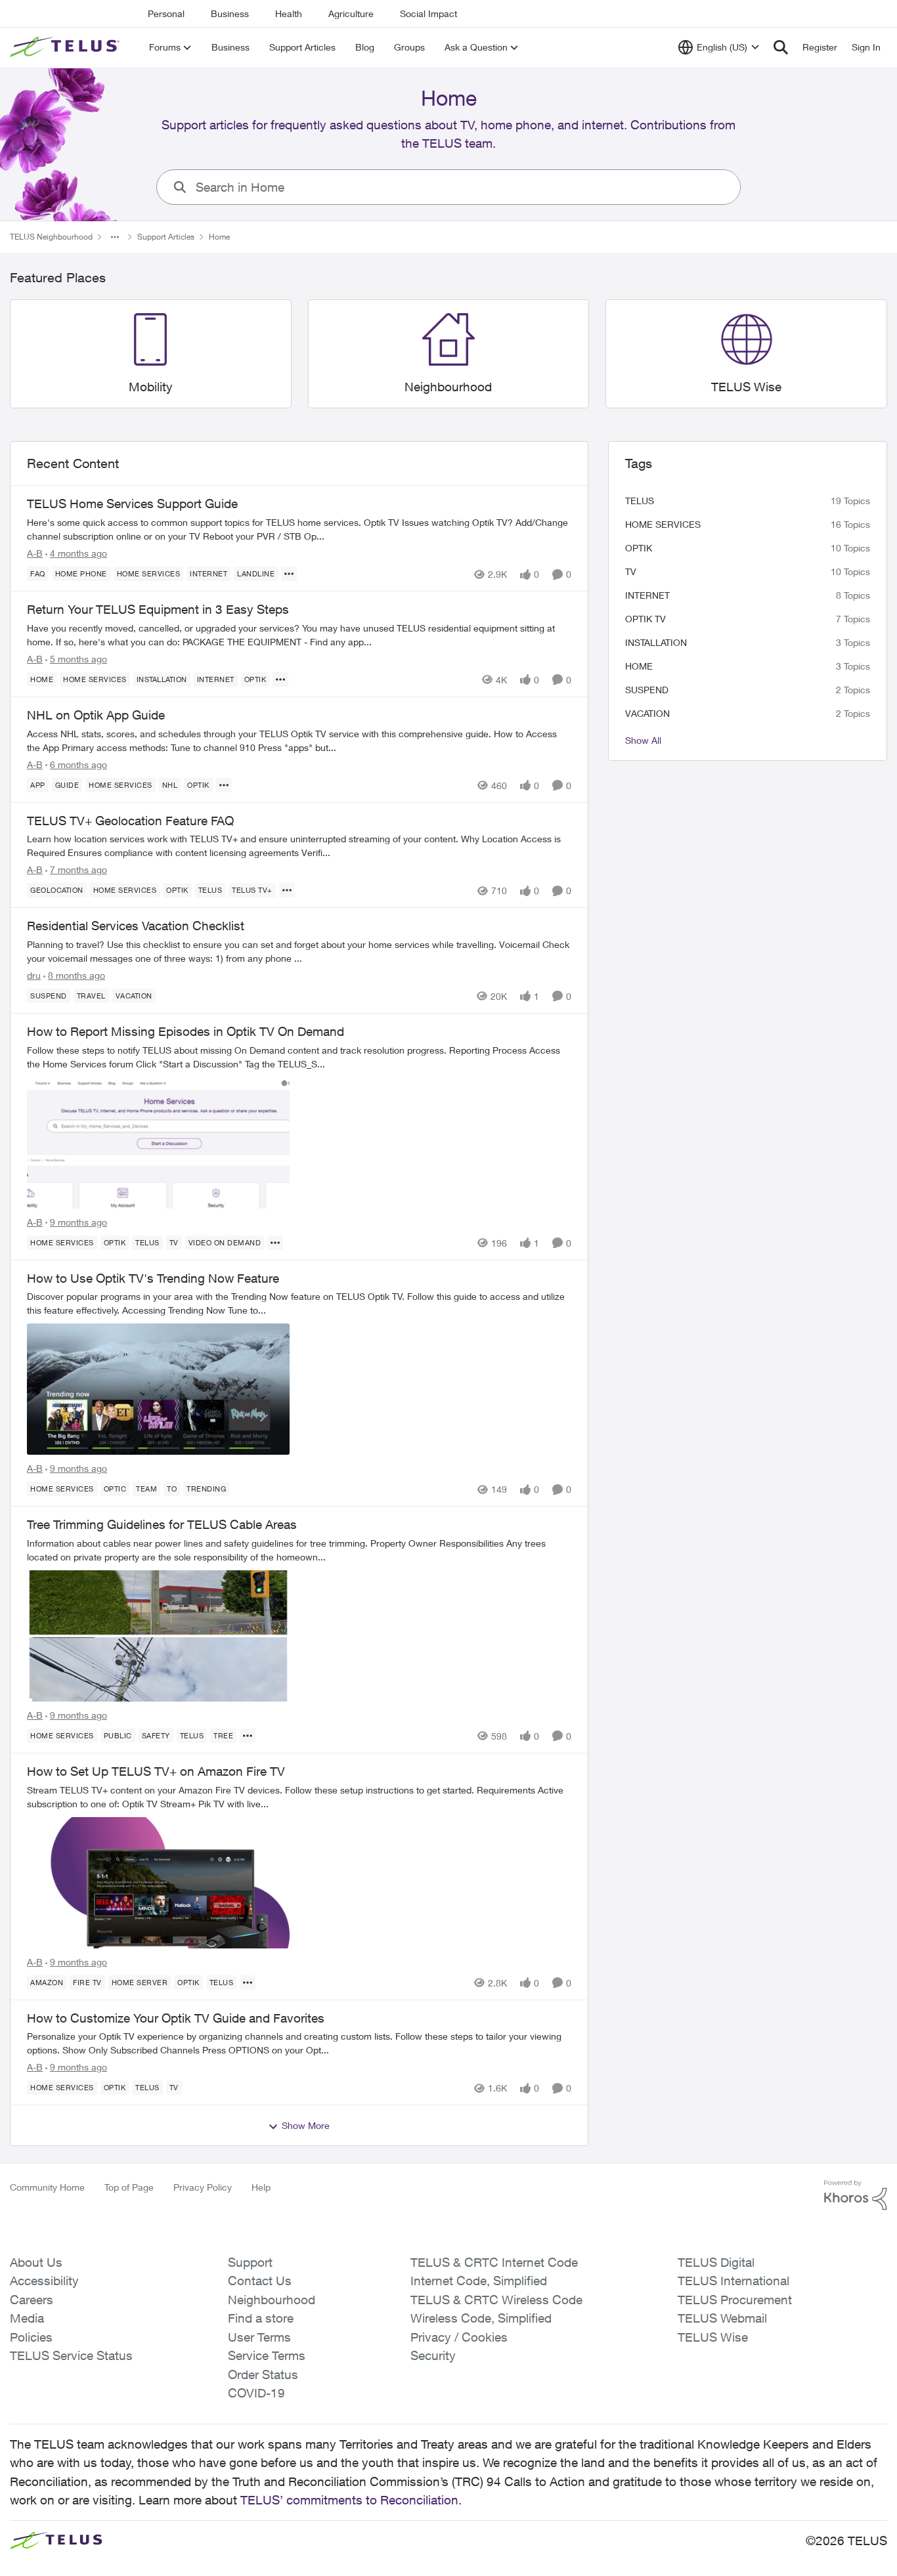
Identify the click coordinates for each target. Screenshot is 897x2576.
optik (639, 548)
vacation (647, 713)
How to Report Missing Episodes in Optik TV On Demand (186, 1031)
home (639, 666)
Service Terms (267, 2355)
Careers (32, 2300)
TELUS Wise (713, 2337)
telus (640, 501)
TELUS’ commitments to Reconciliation (349, 2500)
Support (250, 2262)
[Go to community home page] (66, 47)
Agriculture (351, 13)
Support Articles (166, 237)
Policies (31, 2337)
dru (34, 975)
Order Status (263, 2374)
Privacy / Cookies (459, 2337)
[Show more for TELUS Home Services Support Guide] (289, 574)
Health (289, 13)
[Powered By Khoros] (856, 2195)
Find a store (261, 2318)
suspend (647, 690)
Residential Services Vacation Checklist (136, 926)
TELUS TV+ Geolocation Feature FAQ (130, 821)
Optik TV (645, 619)
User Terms (259, 2337)
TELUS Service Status (71, 2355)
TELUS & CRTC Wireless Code (496, 2300)
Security (433, 2355)
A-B (35, 553)
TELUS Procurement (735, 2300)
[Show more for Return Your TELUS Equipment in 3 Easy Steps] (280, 679)
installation (656, 642)
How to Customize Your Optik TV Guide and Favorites (176, 2018)
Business (230, 13)
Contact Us (260, 2281)
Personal (166, 13)
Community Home (47, 2187)
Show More (306, 2125)
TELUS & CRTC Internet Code (494, 2262)
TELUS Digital (716, 2262)
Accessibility (44, 2281)
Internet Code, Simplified (479, 2281)
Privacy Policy (203, 2187)
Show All (643, 740)
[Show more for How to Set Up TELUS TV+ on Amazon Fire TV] (248, 1983)
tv (631, 571)
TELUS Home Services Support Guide (132, 504)
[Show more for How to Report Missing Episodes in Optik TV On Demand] (275, 1243)
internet (647, 595)
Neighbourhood (272, 2300)
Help (261, 2187)
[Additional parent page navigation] (115, 237)
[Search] (781, 47)
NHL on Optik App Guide (96, 715)
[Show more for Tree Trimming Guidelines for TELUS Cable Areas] (248, 1736)
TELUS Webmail (722, 2318)
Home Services (663, 524)
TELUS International (733, 2281)
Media (27, 2318)
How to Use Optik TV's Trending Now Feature (153, 1278)
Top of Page (129, 2187)
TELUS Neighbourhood (51, 237)
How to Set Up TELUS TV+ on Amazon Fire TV (156, 1771)
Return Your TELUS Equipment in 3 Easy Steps (158, 609)
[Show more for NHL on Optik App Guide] (224, 785)
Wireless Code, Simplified (481, 2318)
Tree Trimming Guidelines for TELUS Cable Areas (162, 1524)
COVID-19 (256, 2393)
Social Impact (428, 13)
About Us (36, 2262)
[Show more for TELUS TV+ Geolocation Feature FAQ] (287, 890)
